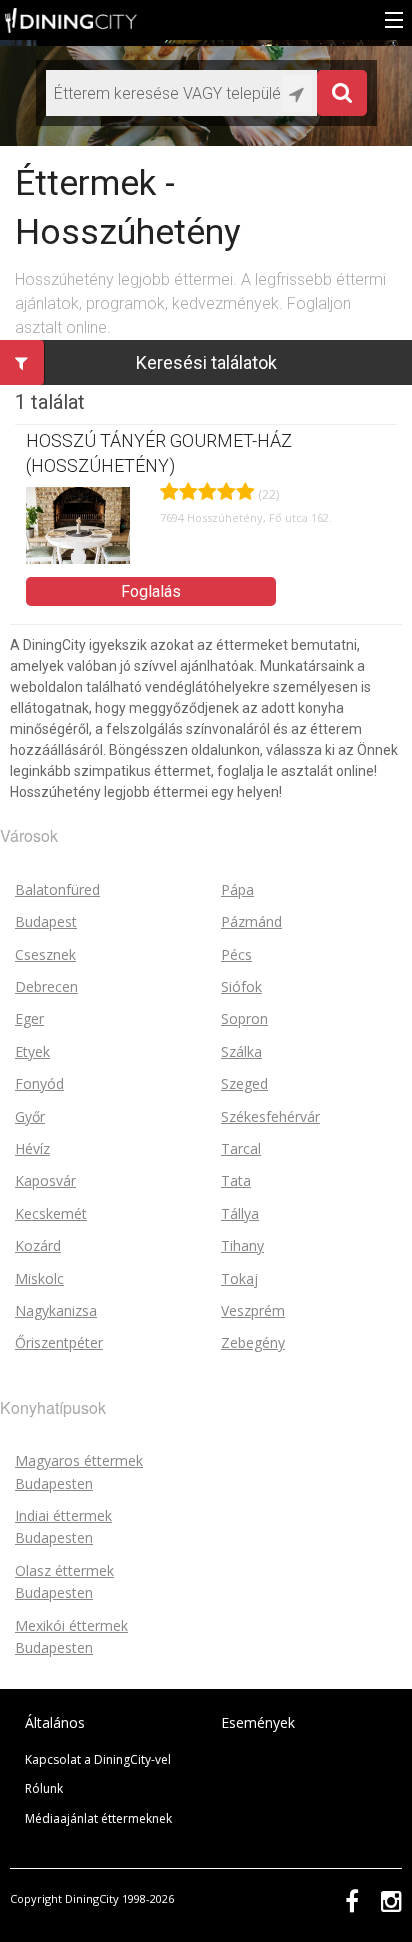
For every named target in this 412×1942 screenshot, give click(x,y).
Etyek (32, 1051)
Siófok (241, 986)
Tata (236, 1180)
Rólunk (44, 1788)
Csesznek (45, 954)
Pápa (237, 889)
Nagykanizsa (56, 1310)
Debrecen (46, 986)
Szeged (244, 1083)
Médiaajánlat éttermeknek (98, 1818)
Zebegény (253, 1342)
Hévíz (32, 1148)
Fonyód (39, 1083)
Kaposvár (45, 1180)
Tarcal (241, 1148)
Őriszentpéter (59, 1342)
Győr (30, 1116)
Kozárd (38, 1245)
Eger (29, 1018)
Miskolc (39, 1278)
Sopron (244, 1018)
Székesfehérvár (270, 1116)
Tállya (240, 1213)
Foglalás (151, 591)
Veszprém (253, 1310)
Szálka (241, 1051)
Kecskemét (51, 1213)
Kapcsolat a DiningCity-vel (98, 1759)
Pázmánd (251, 921)
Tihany (242, 1245)
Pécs (236, 954)
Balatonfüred (57, 889)
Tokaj (239, 1278)
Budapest (46, 921)
